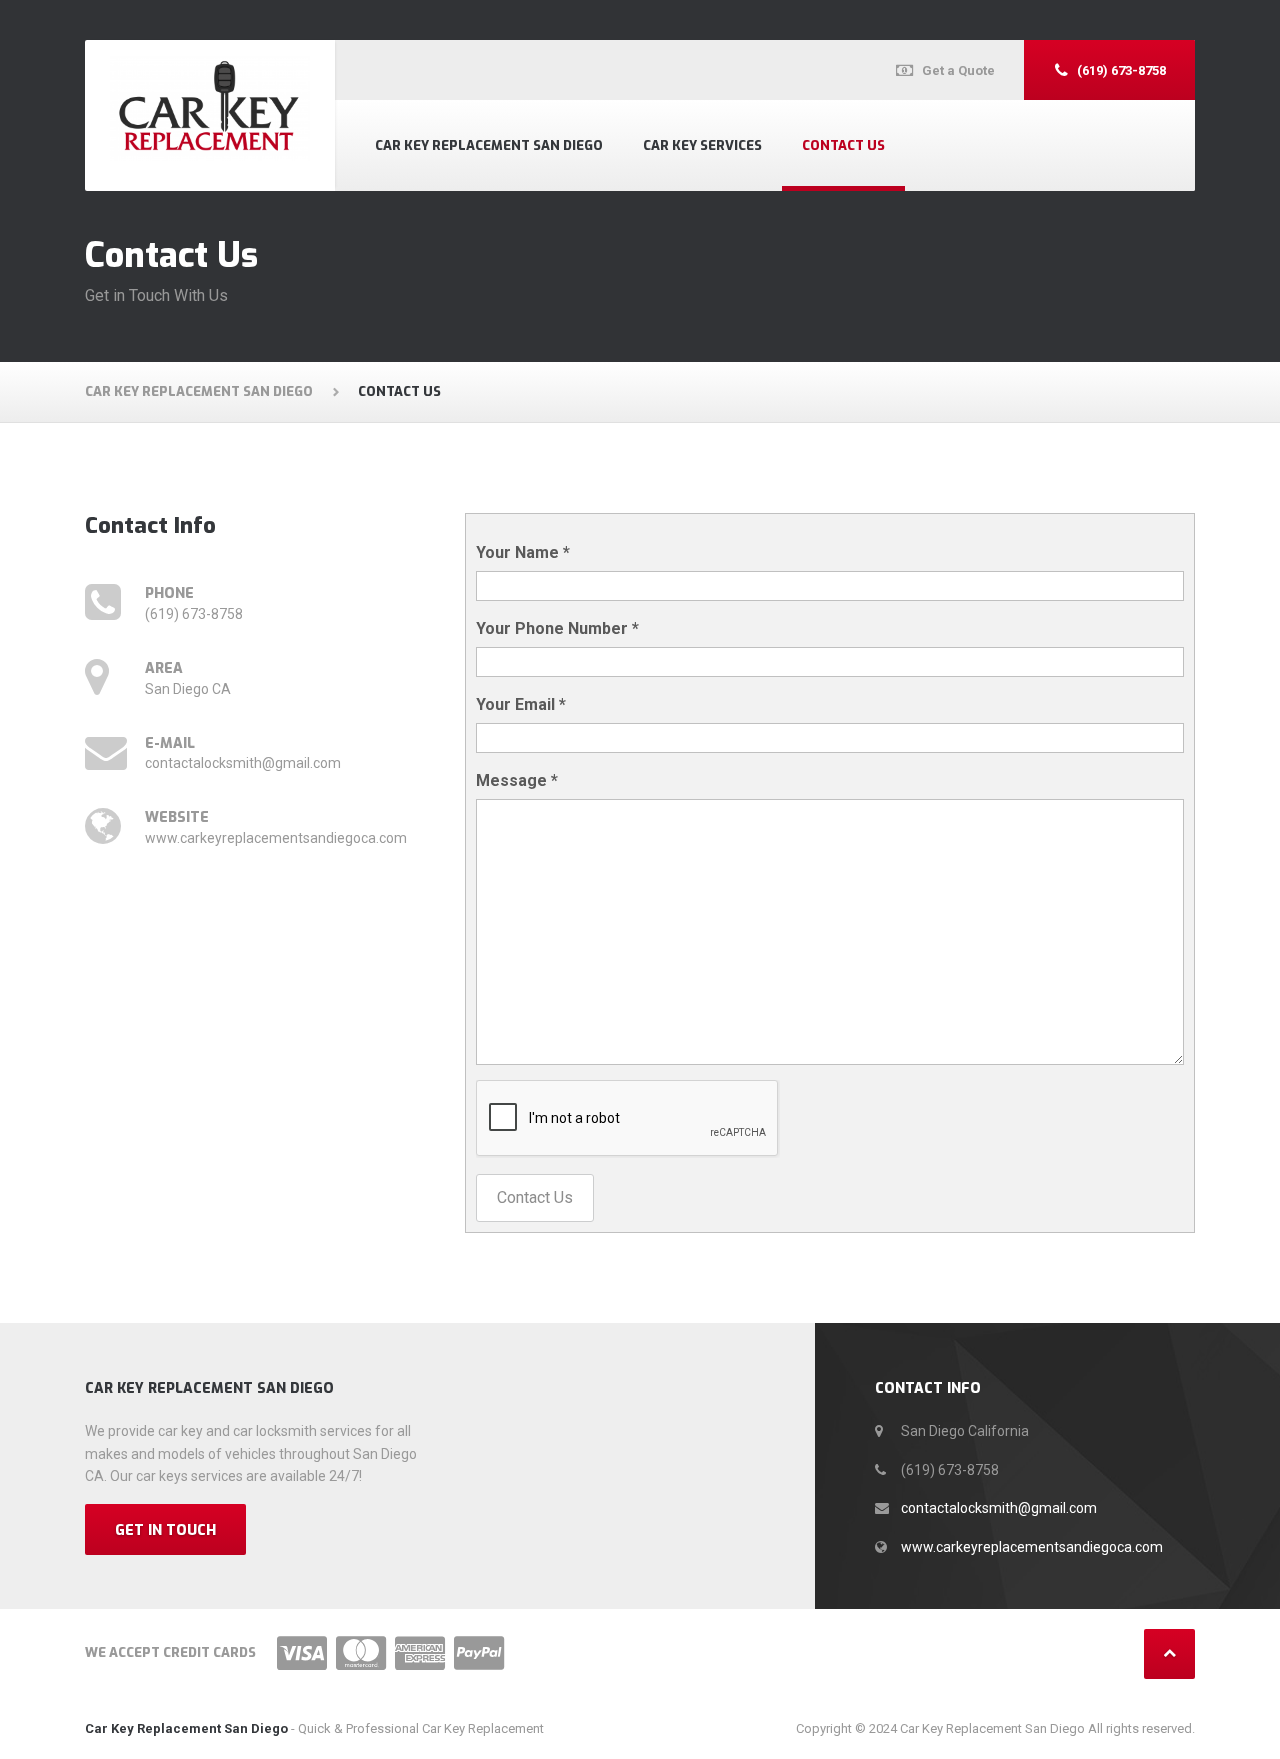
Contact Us (843, 145)
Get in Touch (165, 1530)
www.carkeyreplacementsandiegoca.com (1032, 1547)
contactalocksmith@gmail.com (999, 1508)
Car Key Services (702, 145)
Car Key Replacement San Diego (489, 145)
